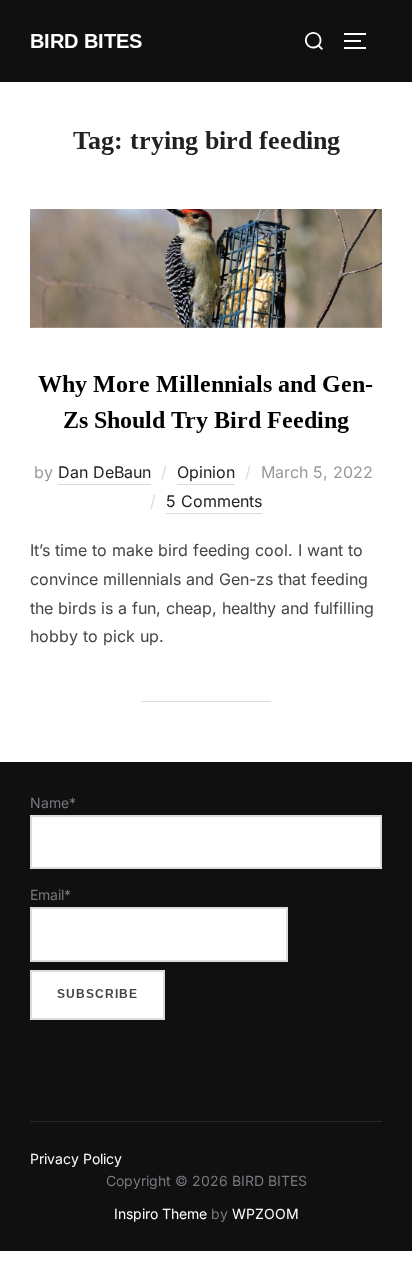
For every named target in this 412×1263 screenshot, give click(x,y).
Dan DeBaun (104, 472)
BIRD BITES (86, 41)
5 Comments (214, 501)
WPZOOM (265, 1213)
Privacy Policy (76, 1158)
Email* (50, 894)
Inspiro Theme (160, 1213)
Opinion (206, 472)
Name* (53, 802)
